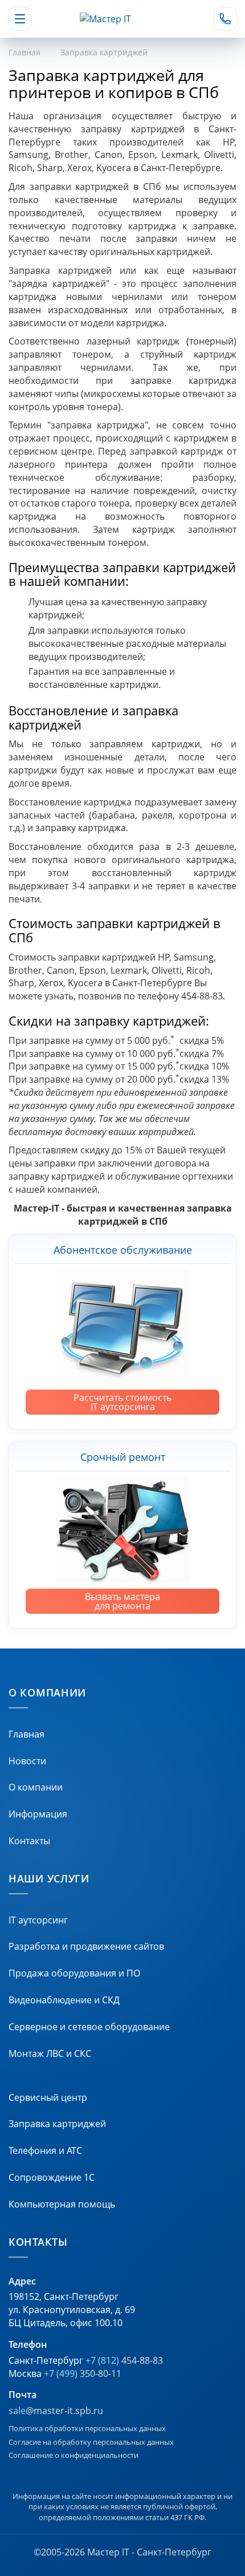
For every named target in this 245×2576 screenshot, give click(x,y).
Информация (38, 1814)
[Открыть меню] (20, 19)
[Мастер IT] (122, 19)
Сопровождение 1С (52, 2177)
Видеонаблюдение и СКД (64, 2000)
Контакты (29, 1841)
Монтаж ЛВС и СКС (50, 2053)
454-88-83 (124, 2360)
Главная (24, 52)
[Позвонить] (225, 19)
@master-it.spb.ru (56, 2411)
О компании (36, 1787)
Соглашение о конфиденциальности (73, 2455)
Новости (27, 1761)
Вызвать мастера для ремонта (122, 1601)
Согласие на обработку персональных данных (91, 2442)
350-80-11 (83, 2374)
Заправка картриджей (57, 2124)
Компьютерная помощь (62, 2204)
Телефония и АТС (45, 2150)
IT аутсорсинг (38, 1920)
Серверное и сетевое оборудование (89, 2027)
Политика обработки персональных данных (87, 2428)
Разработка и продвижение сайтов (86, 1946)
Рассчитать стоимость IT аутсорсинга (122, 1402)
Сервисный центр (48, 2097)
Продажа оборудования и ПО (74, 1973)
